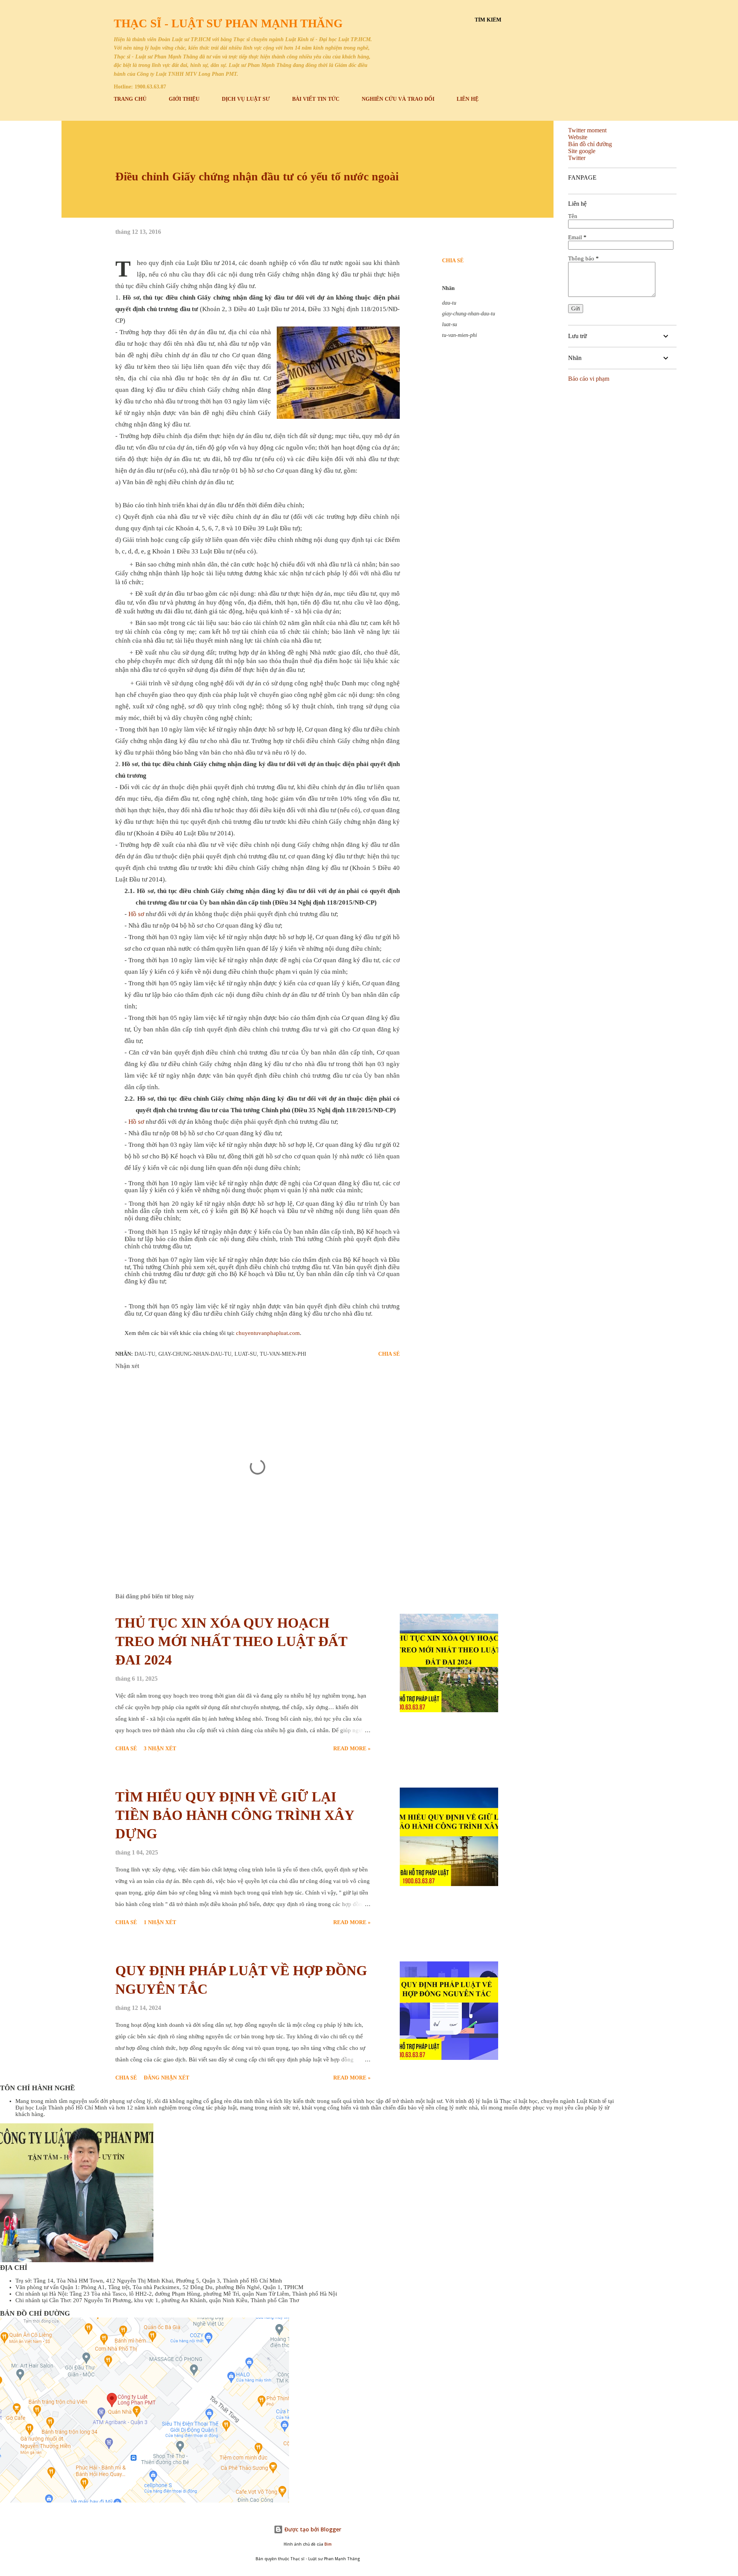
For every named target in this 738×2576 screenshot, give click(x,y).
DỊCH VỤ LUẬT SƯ (246, 99)
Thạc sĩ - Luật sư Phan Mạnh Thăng (228, 23)
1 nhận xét (160, 1922)
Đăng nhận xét (166, 2078)
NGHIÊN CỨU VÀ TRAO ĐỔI (398, 99)
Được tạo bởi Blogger (312, 2529)
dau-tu (449, 303)
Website (578, 137)
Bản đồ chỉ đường (590, 144)
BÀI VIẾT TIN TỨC (316, 99)
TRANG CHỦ (130, 99)
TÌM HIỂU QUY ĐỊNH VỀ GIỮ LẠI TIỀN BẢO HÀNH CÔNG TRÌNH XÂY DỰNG (235, 1815)
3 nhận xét (160, 1749)
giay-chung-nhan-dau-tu (469, 314)
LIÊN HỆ (468, 99)
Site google (582, 151)
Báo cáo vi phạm (589, 379)
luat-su (450, 324)
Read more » (352, 1749)
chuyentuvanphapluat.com (268, 1333)
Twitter (577, 158)
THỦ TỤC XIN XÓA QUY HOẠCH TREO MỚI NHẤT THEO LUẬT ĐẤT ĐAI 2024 (231, 1641)
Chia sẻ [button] (453, 261)
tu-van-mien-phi (460, 335)
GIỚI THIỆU (184, 99)
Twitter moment (587, 130)
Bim (328, 2544)
